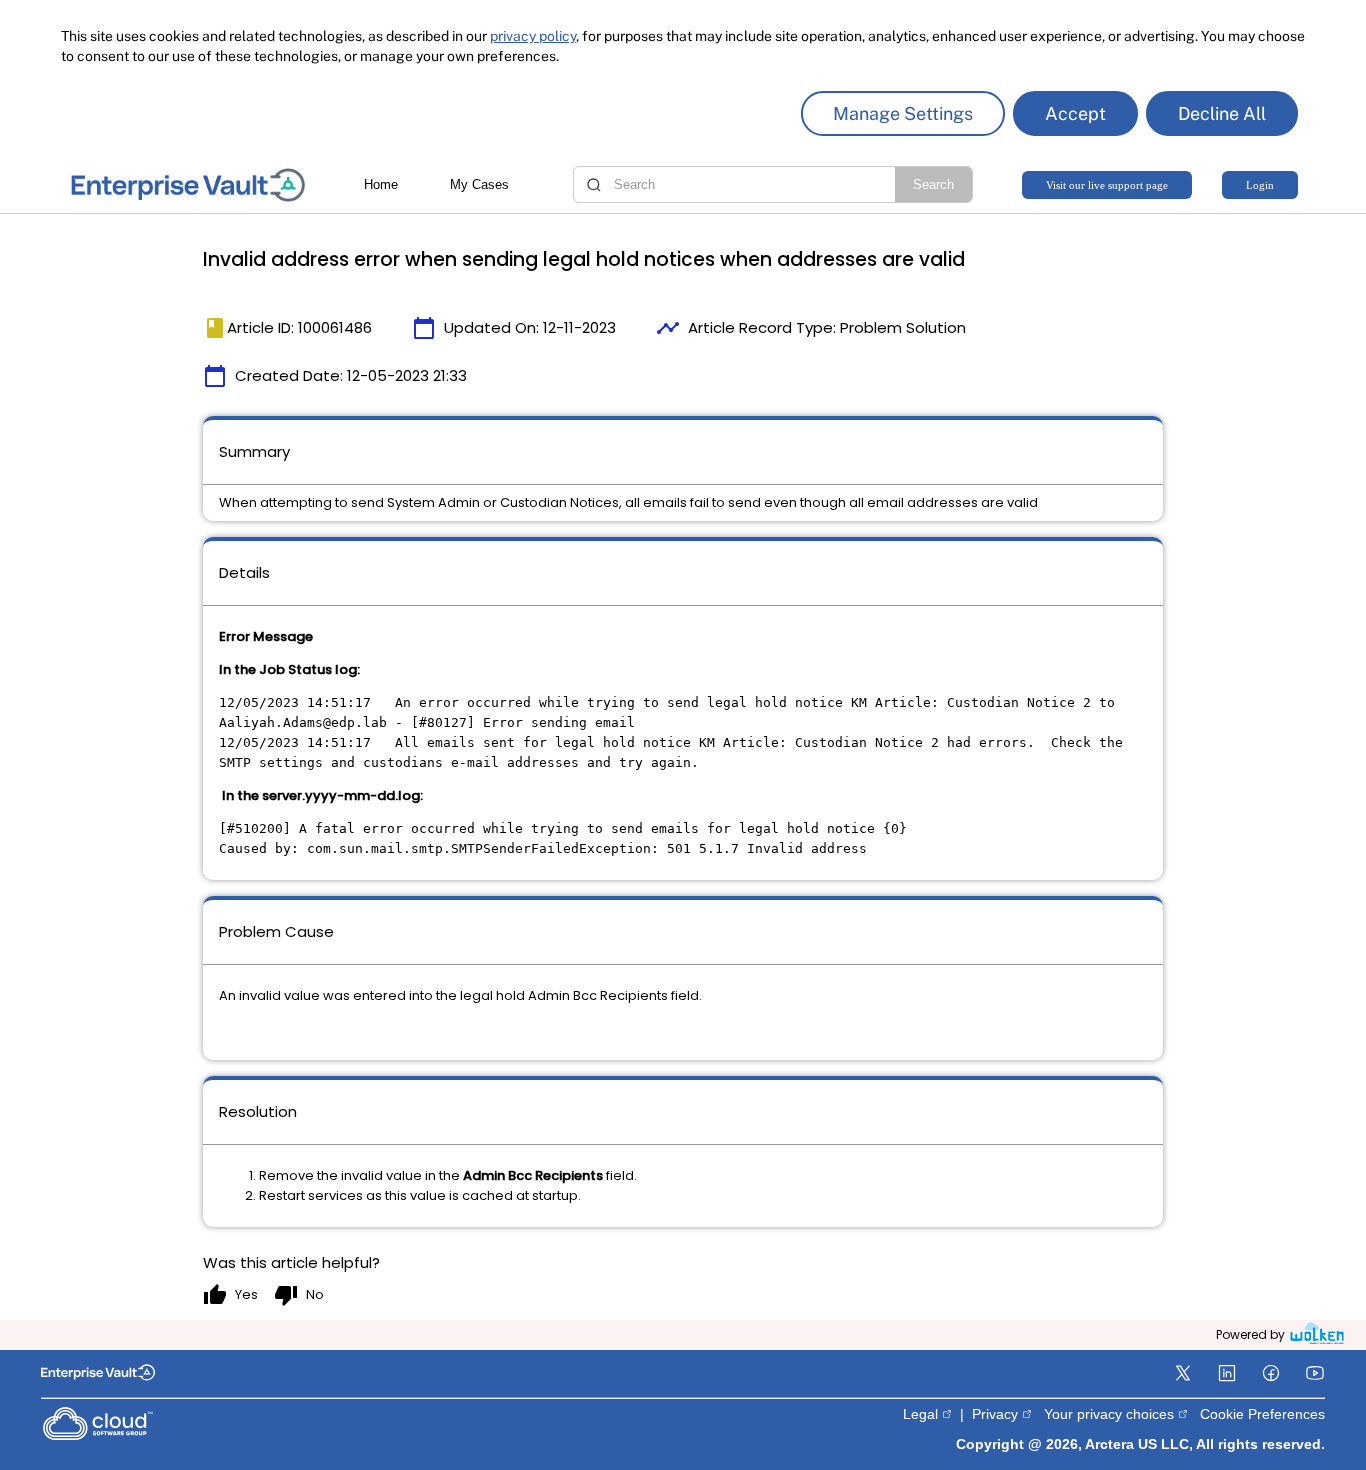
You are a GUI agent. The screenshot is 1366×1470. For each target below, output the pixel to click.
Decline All (1222, 113)
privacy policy (533, 36)
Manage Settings (903, 113)
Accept (1075, 113)
